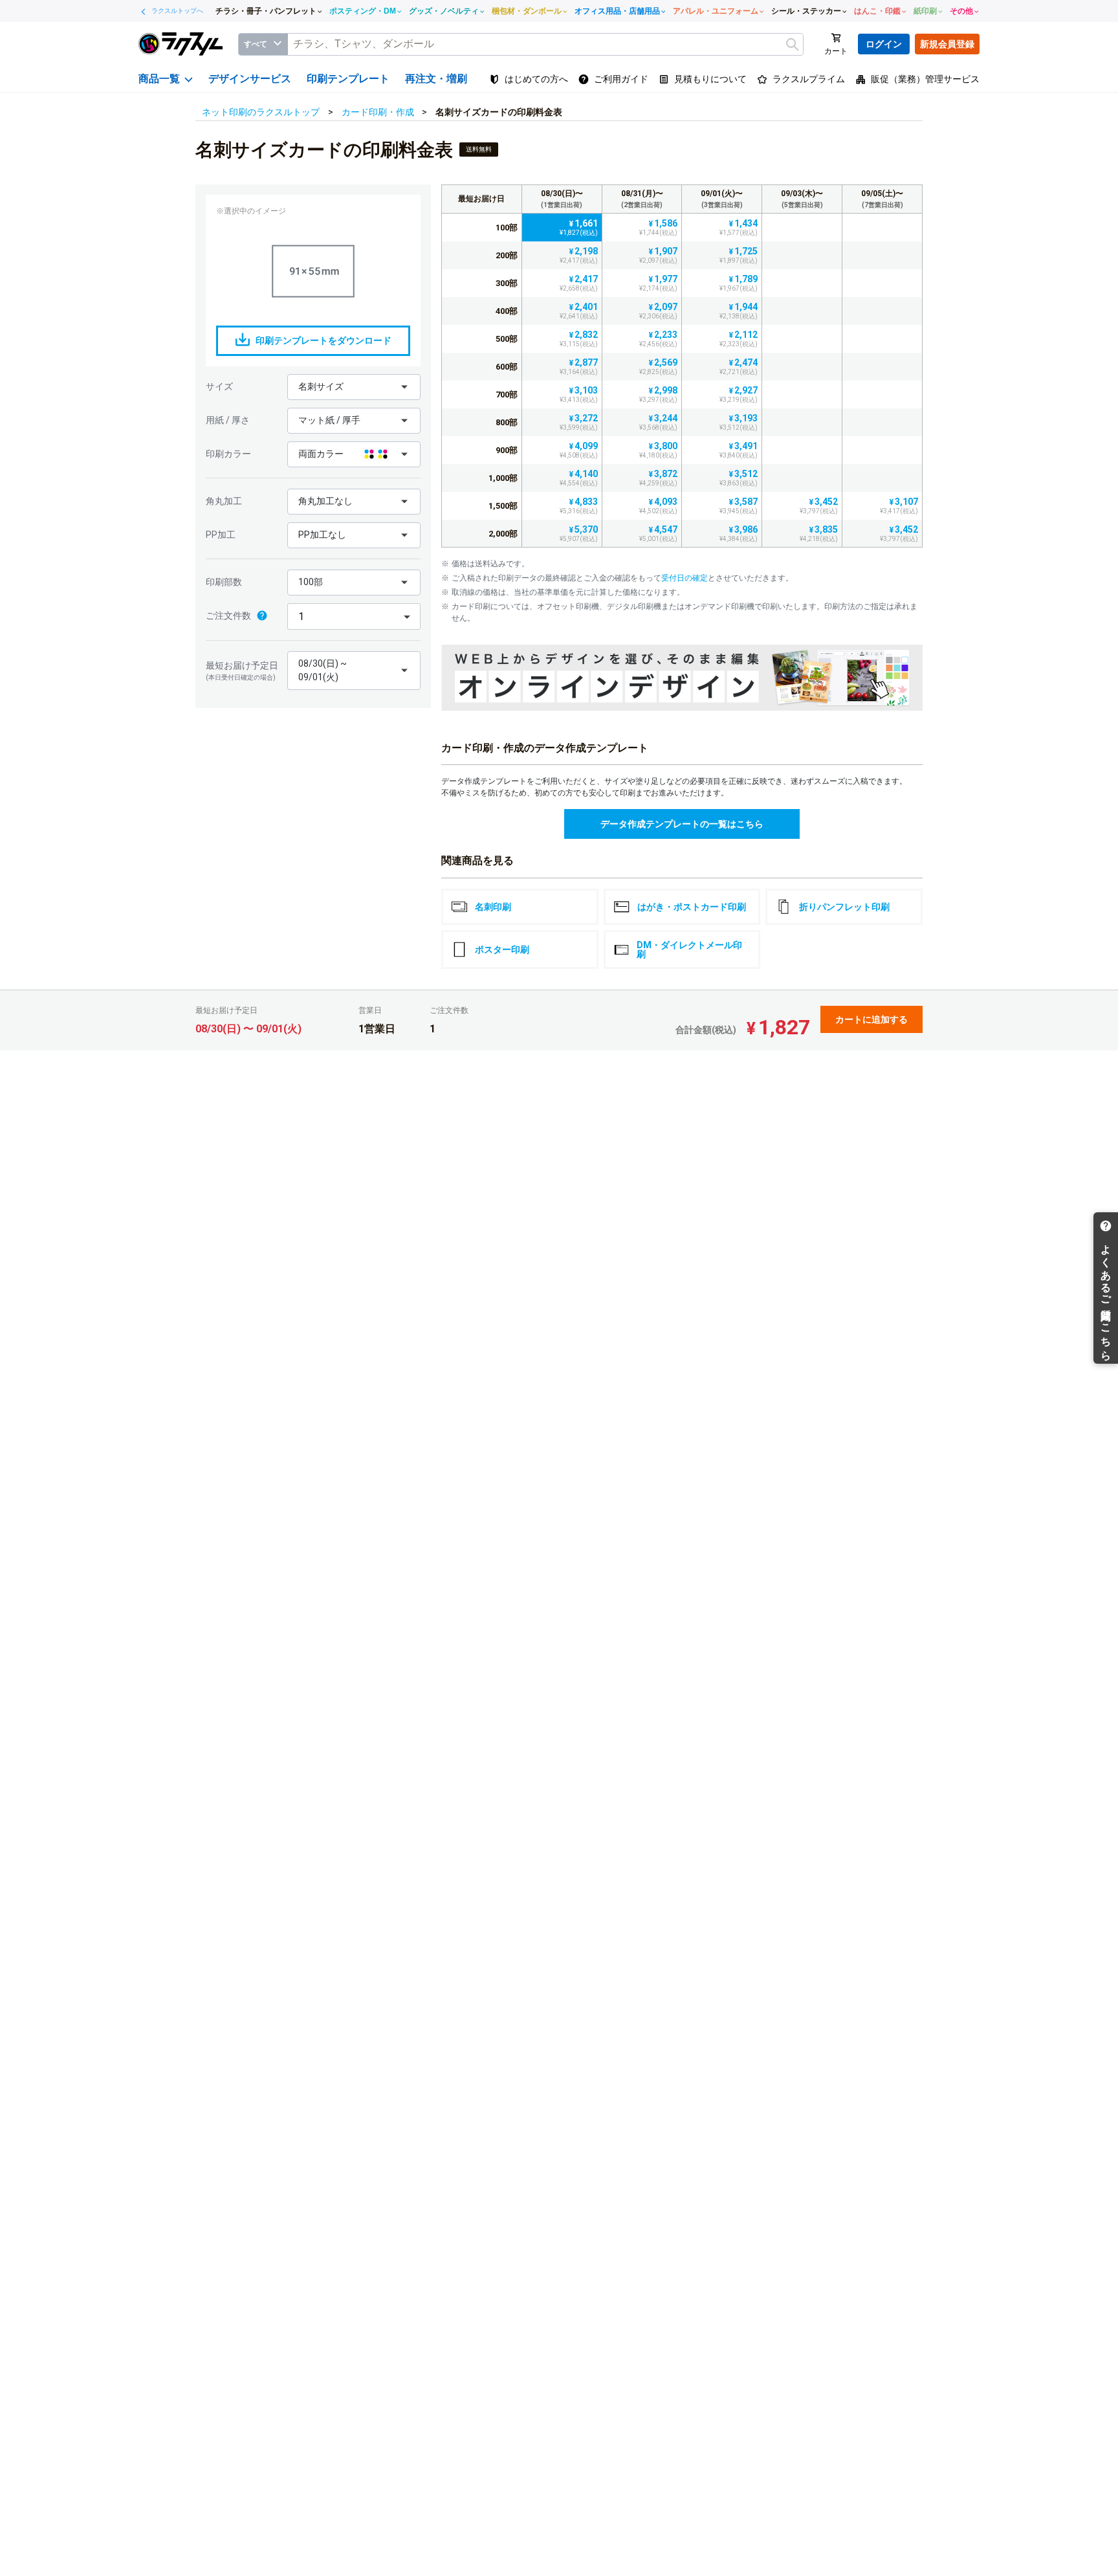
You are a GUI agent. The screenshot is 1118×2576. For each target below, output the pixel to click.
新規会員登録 (947, 44)
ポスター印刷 (502, 949)
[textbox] (545, 44)
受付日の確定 (685, 578)
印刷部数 (224, 582)
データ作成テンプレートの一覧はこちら (682, 824)
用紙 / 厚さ (228, 420)
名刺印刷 (493, 907)
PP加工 (221, 535)
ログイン (884, 44)
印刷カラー (228, 454)
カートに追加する (871, 1019)
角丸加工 (224, 501)
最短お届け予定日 (242, 671)
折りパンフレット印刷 (844, 907)
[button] (354, 387)
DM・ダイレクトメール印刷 (689, 949)
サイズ (219, 386)
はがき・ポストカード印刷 (692, 907)
